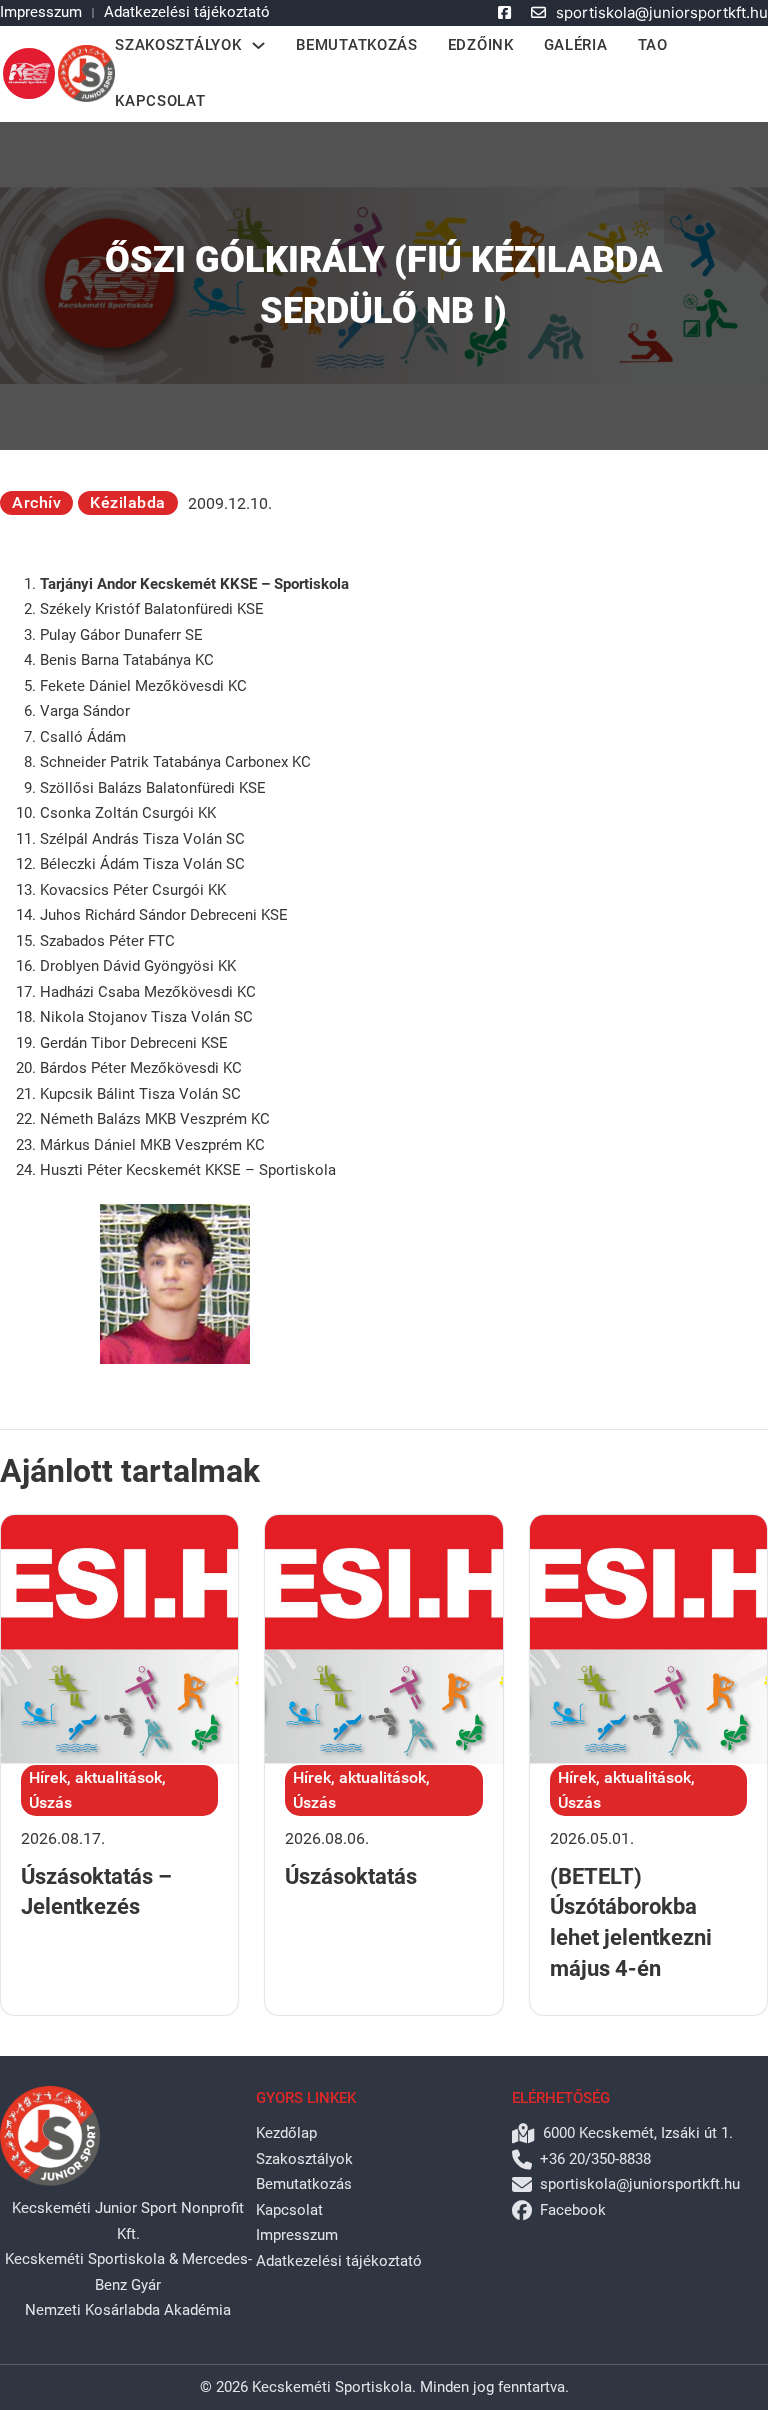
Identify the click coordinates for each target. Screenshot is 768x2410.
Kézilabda (128, 502)
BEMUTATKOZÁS (356, 45)
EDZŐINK (481, 45)
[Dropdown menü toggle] (258, 45)
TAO (653, 45)
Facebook (573, 2210)
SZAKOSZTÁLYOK (178, 45)
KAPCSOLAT (160, 101)
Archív (36, 502)
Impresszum (41, 12)
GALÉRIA (576, 45)
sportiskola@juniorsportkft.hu (662, 12)
